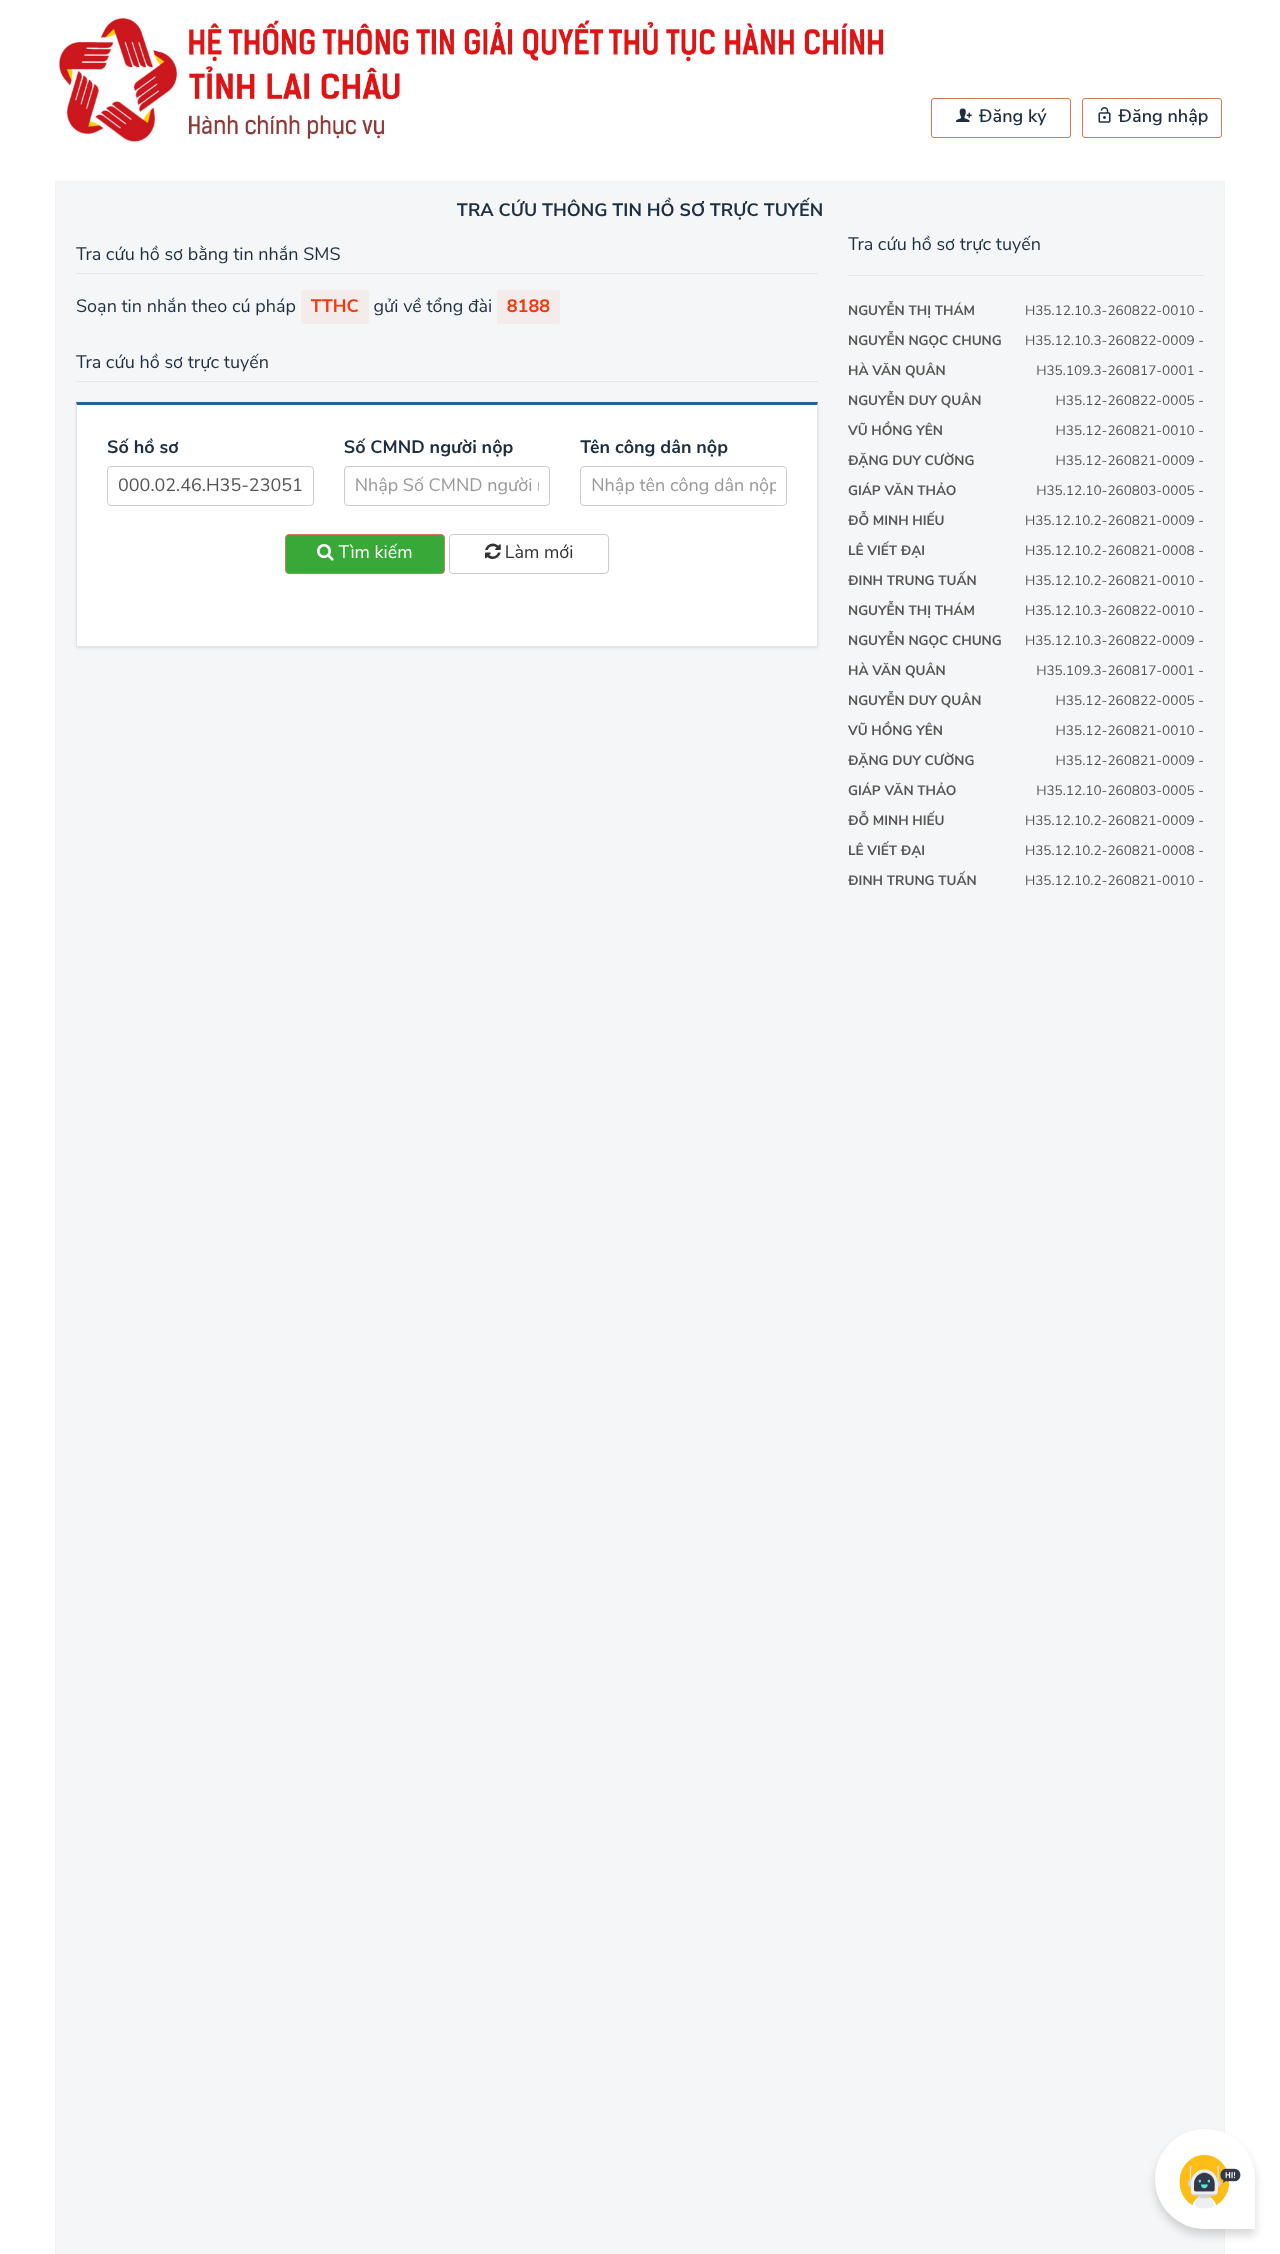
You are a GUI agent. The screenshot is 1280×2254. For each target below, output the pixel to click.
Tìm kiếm (373, 553)
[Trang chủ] (480, 141)
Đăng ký (1010, 117)
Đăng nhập (1161, 117)
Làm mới (536, 553)
